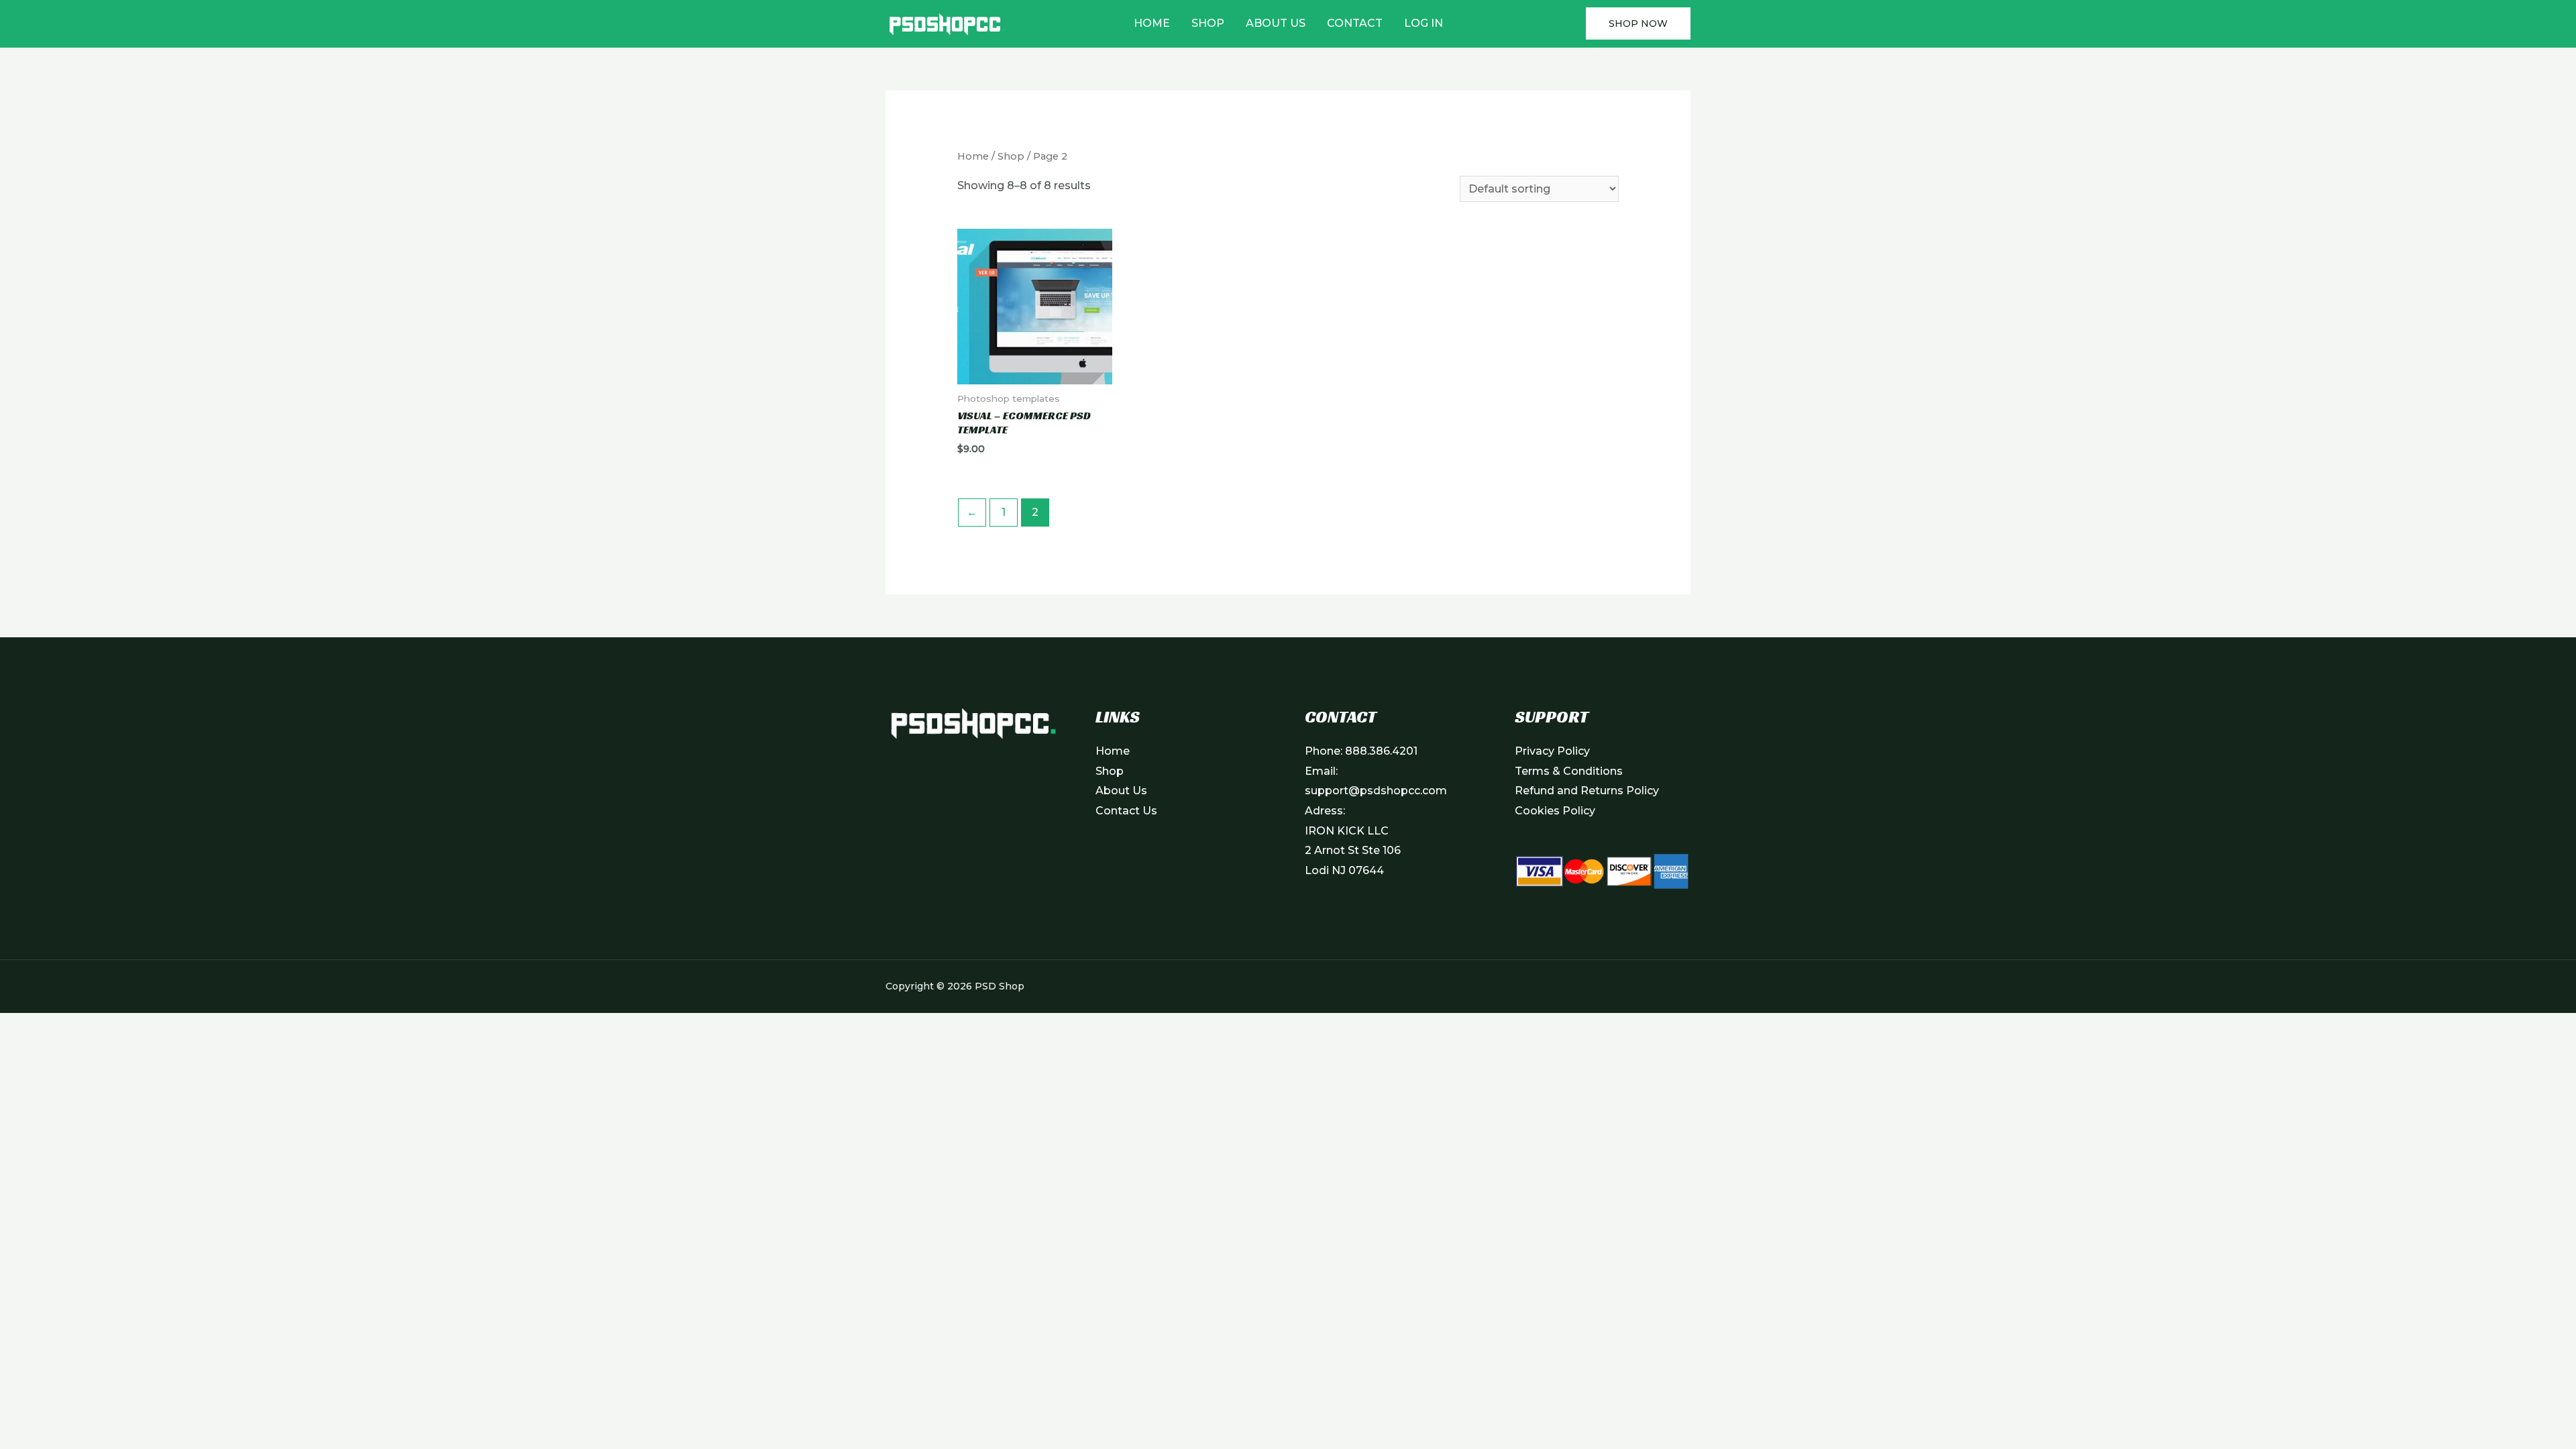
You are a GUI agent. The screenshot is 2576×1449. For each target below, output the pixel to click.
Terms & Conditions (1569, 771)
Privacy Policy (1552, 751)
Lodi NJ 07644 (1344, 870)
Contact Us (1126, 811)
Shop (1208, 23)
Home (1152, 23)
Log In (1424, 23)
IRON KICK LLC (1347, 831)
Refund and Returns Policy (1587, 791)
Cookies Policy (1555, 811)
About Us (1276, 23)
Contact (1355, 23)
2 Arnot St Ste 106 (1353, 850)
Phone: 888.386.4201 (1361, 751)
